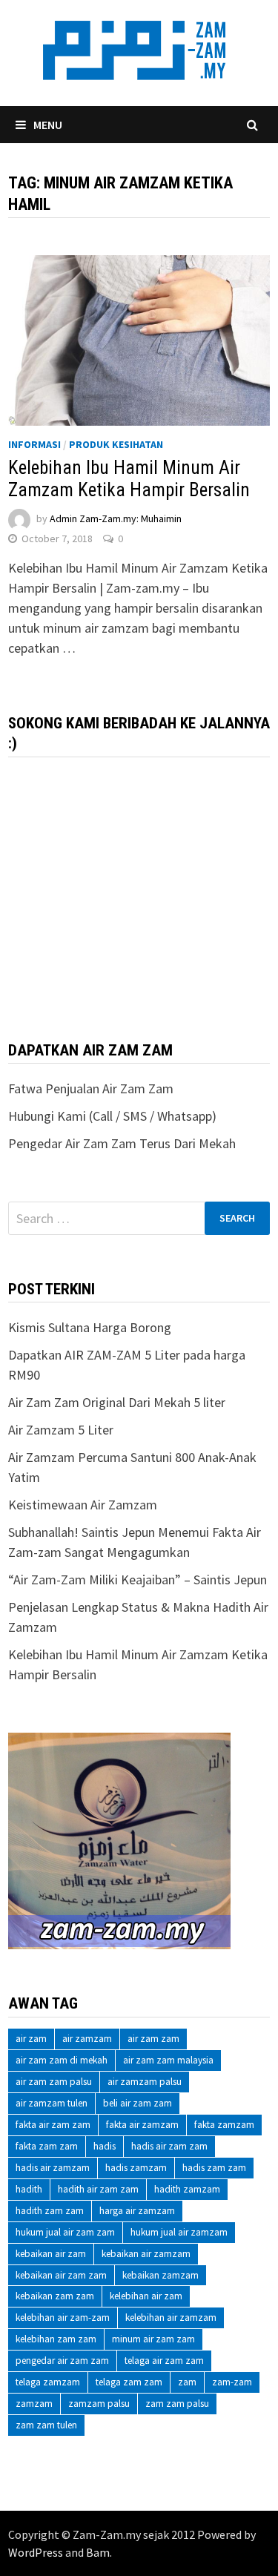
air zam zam (153, 2039)
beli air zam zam (138, 2103)
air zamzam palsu (145, 2082)
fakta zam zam (47, 2146)
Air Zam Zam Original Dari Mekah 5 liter (117, 1402)
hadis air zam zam (169, 2146)
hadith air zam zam (98, 2189)
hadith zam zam (50, 2211)
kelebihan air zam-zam (63, 2318)
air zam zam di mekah (62, 2060)
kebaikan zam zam (55, 2296)
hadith (29, 2189)
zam (187, 2382)
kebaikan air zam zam (61, 2275)
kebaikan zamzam (160, 2275)
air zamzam (87, 2039)
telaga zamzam (48, 2382)
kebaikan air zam (51, 2254)
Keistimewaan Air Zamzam (83, 1505)
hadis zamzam (136, 2168)
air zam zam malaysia (168, 2060)
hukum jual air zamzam (179, 2232)
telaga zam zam (129, 2382)
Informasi (34, 444)
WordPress (36, 2552)
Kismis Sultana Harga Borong (90, 1327)
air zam (31, 2039)
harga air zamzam (137, 2211)
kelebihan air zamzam (171, 2318)
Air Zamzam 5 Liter (61, 1430)
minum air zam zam (153, 2339)
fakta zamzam (224, 2125)
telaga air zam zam (164, 2361)
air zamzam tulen (52, 2103)
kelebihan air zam (146, 2296)
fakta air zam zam (53, 2125)
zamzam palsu (99, 2404)
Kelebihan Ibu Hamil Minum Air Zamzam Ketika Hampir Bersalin (129, 479)
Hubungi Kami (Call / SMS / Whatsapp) (112, 1116)
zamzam (34, 2404)
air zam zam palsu (54, 2082)
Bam (98, 2552)
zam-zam (232, 2382)
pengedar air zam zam (62, 2361)
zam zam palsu (177, 2404)
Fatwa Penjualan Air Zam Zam (91, 1088)
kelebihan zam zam (56, 2339)
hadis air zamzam (53, 2168)
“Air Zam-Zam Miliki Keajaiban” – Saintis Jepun (138, 1579)
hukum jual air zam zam (65, 2232)
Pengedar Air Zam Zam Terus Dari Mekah (122, 1143)
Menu (48, 125)
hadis (105, 2146)
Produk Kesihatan (116, 444)
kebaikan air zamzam (146, 2254)
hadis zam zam (214, 2168)
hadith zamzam (187, 2189)
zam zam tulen (46, 2425)
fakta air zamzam (142, 2125)
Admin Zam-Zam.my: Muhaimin (116, 518)
